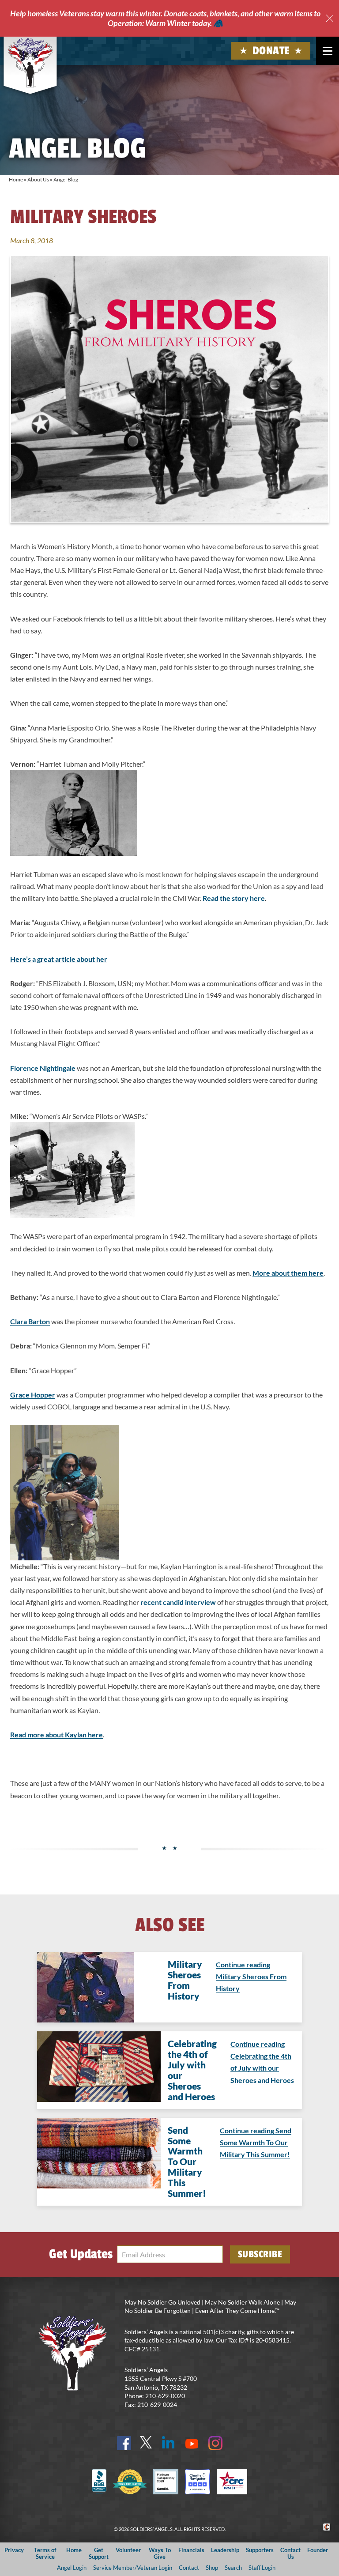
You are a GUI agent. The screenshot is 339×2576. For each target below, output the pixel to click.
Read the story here (234, 898)
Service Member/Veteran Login (133, 2568)
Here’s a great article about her (59, 959)
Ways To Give (160, 2553)
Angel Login (72, 2568)
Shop (212, 2568)
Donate (271, 51)
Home (16, 179)
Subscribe (260, 2254)
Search (233, 2568)
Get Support (99, 2553)
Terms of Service (45, 2553)
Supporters (260, 2550)
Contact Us (290, 2553)
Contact (189, 2568)
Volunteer (128, 2550)
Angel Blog (66, 179)
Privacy (14, 2550)
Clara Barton (30, 1321)
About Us (38, 179)
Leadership (225, 2550)
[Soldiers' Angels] (30, 63)
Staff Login (262, 2568)
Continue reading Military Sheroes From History (251, 1976)
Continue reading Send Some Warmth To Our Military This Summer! (256, 2142)
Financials (191, 2550)
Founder (318, 2550)
